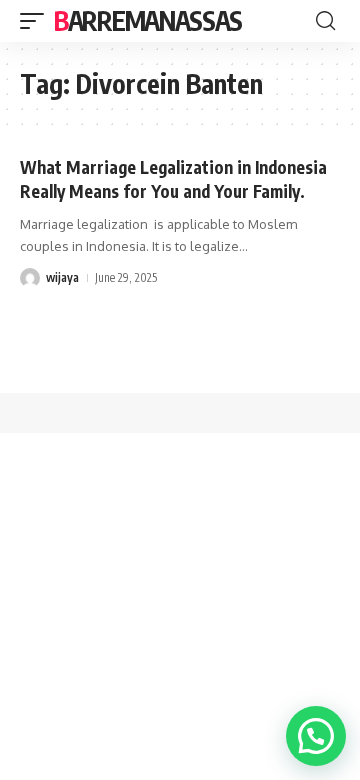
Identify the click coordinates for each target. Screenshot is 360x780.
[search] (325, 21)
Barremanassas (148, 20)
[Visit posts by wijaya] (30, 278)
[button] (316, 736)
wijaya (62, 277)
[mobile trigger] (37, 21)
